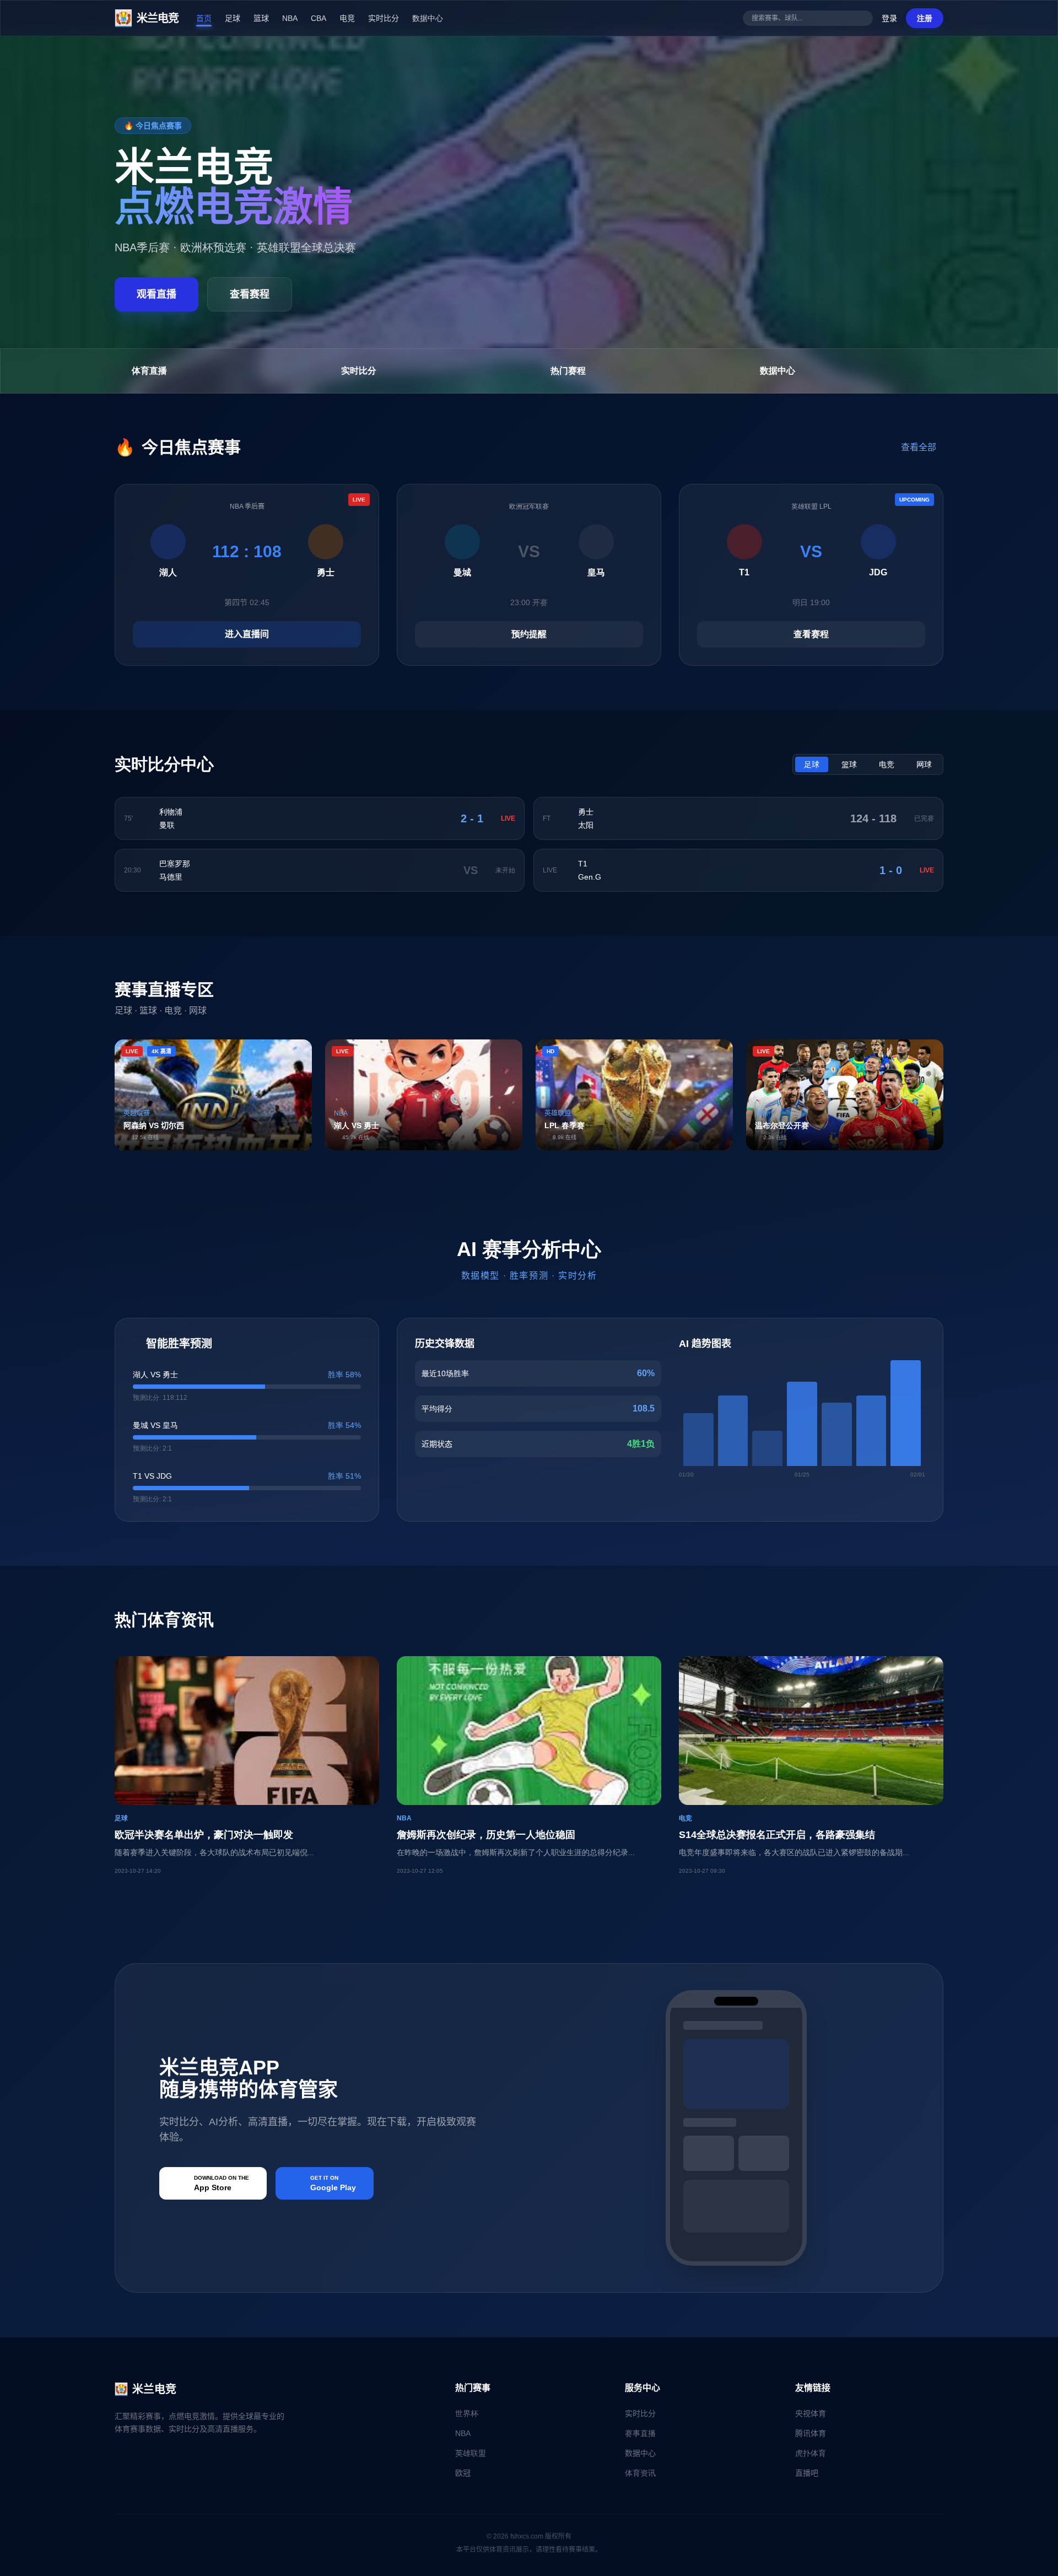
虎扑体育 (811, 2453)
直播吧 (807, 2473)
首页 (204, 18)
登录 (889, 18)
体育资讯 (640, 2473)
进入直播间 (247, 634)
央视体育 (811, 2413)
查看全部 (920, 447)
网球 (924, 764)
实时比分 (384, 18)
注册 (925, 18)
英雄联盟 (471, 2453)
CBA (319, 18)
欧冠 (463, 2473)
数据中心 (428, 18)
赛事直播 (640, 2433)
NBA (290, 18)
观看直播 (156, 294)
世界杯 (467, 2413)
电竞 (347, 18)
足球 (233, 18)
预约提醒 (529, 634)
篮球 (261, 18)
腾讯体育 (811, 2433)
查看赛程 (250, 294)
